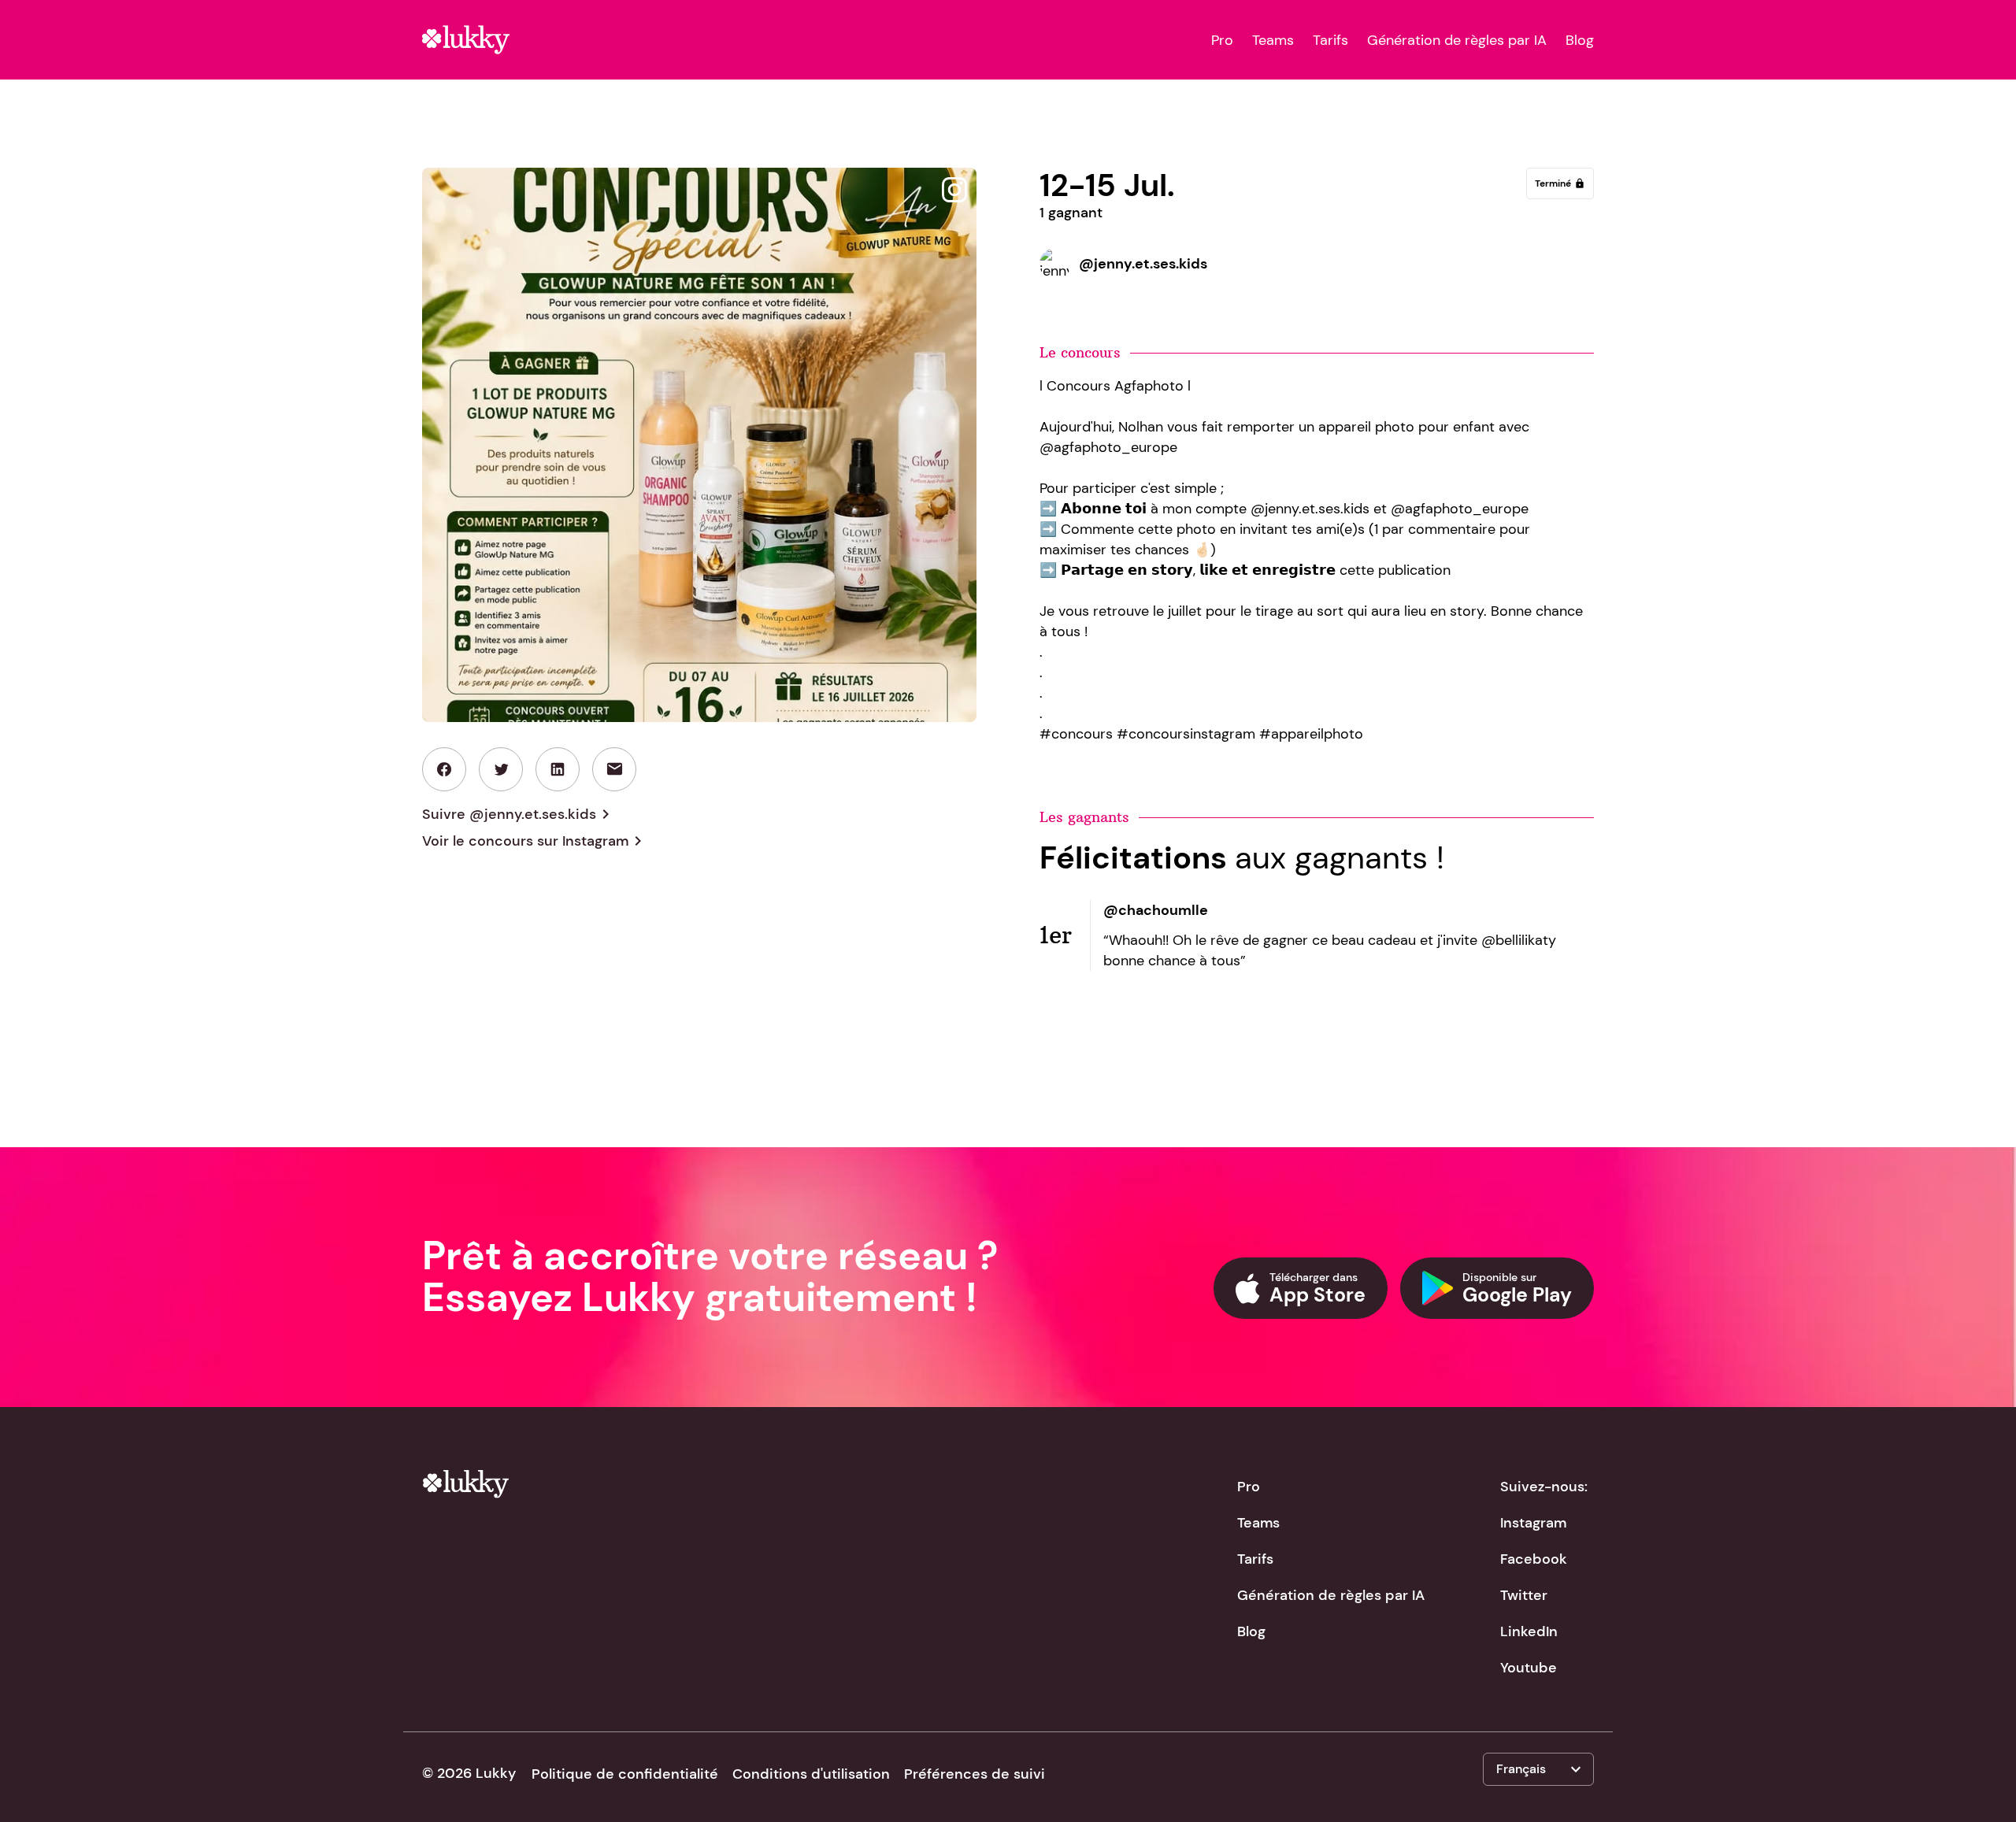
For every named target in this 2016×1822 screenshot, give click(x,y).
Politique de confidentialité (625, 1774)
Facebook (1534, 1559)
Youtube (1529, 1668)
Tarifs (1330, 40)
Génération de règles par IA (1457, 40)
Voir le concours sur (535, 841)
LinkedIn (1529, 1631)
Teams (1273, 40)
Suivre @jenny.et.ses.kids (519, 814)
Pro (1222, 40)
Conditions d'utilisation (811, 1774)
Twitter (1524, 1595)
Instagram (1533, 1523)
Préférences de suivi (975, 1774)
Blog (1580, 40)
